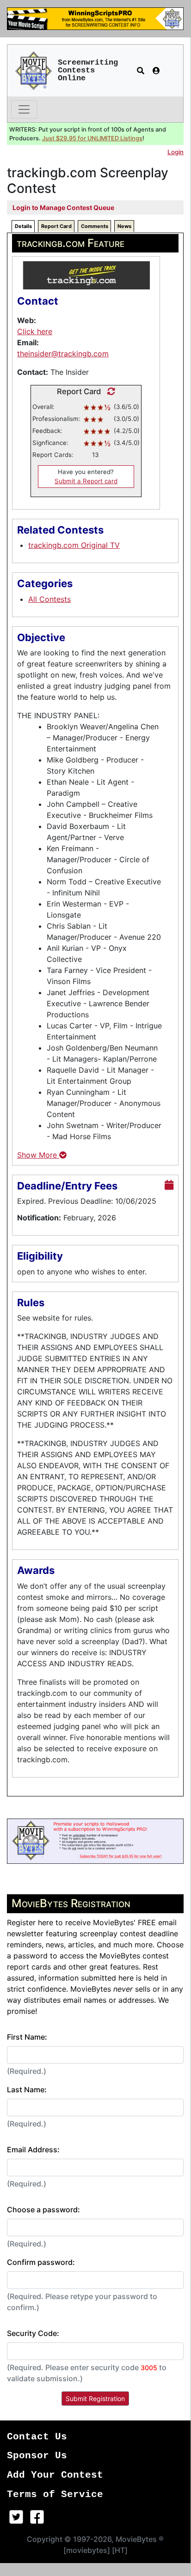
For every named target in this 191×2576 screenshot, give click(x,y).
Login (176, 152)
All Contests (49, 599)
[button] (141, 71)
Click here (35, 331)
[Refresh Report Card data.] (109, 391)
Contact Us (37, 2437)
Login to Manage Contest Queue (63, 207)
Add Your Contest (55, 2475)
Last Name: (27, 2090)
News (124, 226)
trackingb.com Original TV (74, 545)
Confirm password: (41, 2262)
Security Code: (33, 2333)
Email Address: (33, 2150)
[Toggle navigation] (24, 109)
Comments (95, 226)
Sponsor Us (37, 2456)
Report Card (56, 226)
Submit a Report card (86, 481)
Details (23, 226)
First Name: (27, 2037)
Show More (38, 1155)
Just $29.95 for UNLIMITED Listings (92, 138)
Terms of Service (55, 2495)
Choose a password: (43, 2210)
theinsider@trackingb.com (63, 354)
